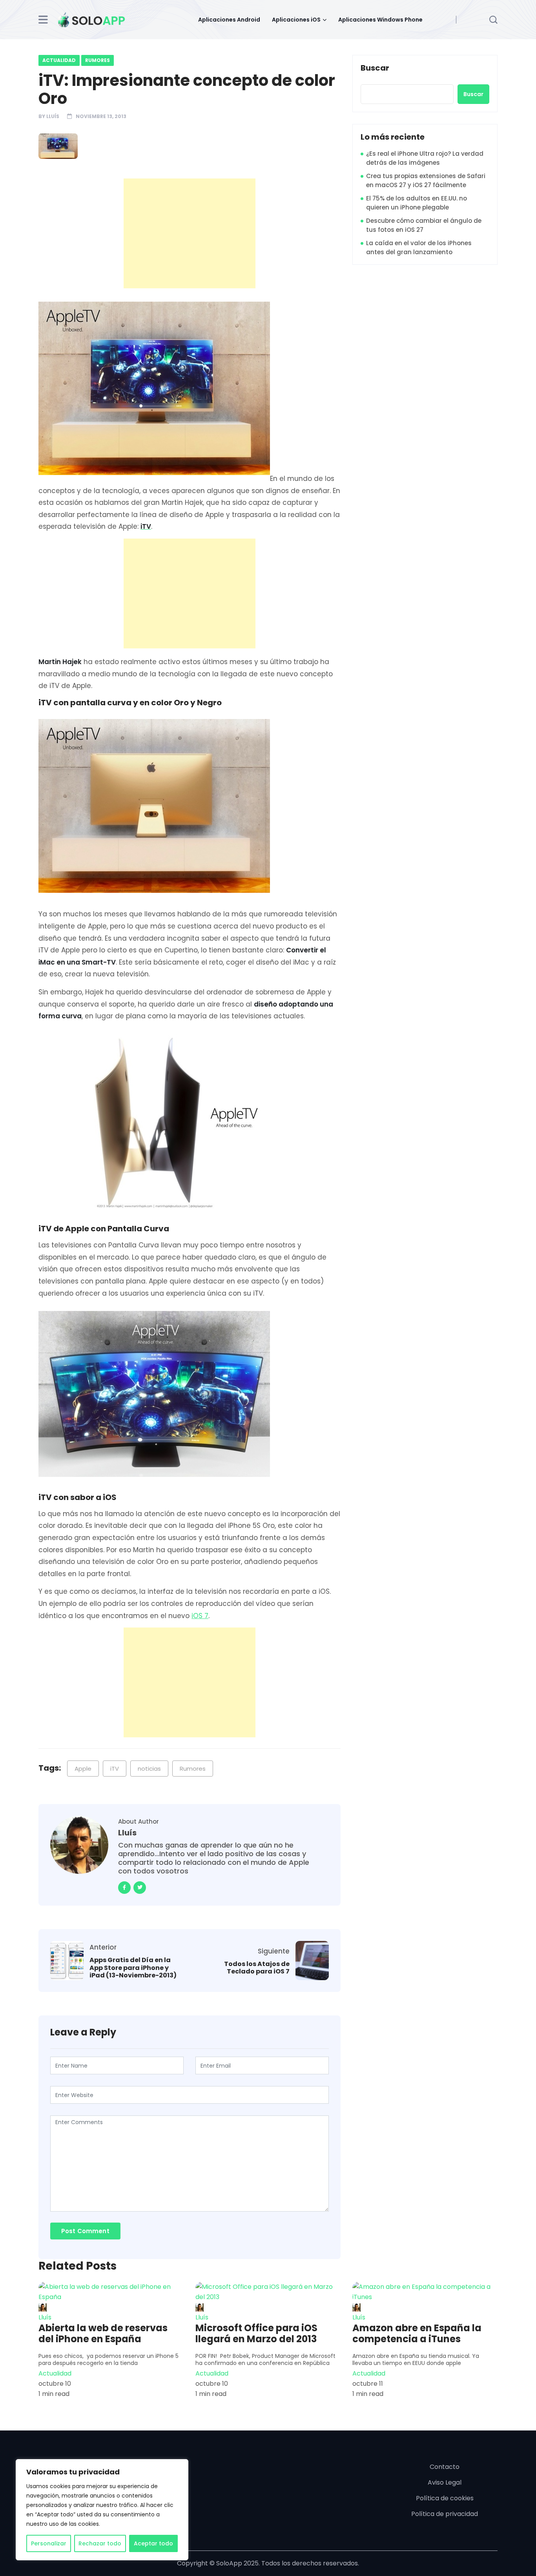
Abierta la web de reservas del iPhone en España (103, 2334)
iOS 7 (200, 1616)
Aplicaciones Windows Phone (380, 20)
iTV (115, 1769)
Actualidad (59, 60)
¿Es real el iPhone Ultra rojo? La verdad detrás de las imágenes (425, 158)
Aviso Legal (445, 2482)
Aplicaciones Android (229, 20)
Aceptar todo (153, 2543)
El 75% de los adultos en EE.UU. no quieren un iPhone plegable (417, 203)
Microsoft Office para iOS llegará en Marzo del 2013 (256, 2334)
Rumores (98, 60)
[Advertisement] (191, 233)
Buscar (375, 68)
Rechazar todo (100, 2543)
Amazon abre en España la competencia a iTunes (417, 2334)
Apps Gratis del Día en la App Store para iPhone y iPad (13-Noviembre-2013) (133, 1968)
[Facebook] (124, 1888)
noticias (149, 1769)
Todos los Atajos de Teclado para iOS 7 (257, 1968)
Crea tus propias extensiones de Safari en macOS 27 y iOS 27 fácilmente (426, 180)
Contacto (445, 2467)
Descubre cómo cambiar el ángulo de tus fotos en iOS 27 (424, 225)
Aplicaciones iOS (296, 20)
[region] (102, 2510)
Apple (83, 1769)
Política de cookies (445, 2498)
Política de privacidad (445, 2514)
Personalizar (49, 2543)
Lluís (53, 116)
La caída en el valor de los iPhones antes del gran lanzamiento (419, 248)
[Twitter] (140, 1888)
